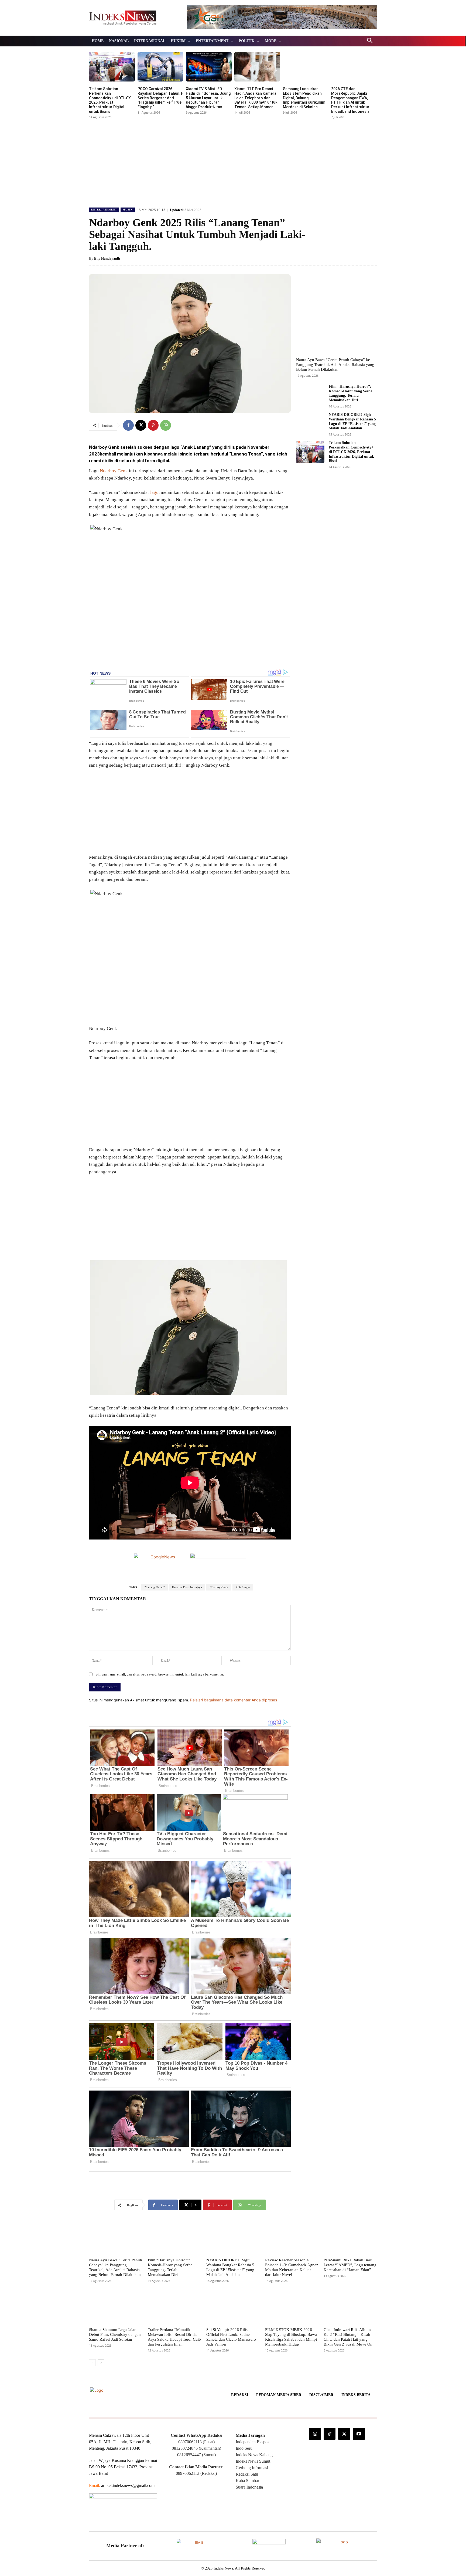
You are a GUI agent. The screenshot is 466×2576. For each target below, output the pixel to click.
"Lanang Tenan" (155, 1587)
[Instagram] (315, 2434)
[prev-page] (92, 2363)
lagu (154, 492)
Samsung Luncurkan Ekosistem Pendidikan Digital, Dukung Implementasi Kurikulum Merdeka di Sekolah (304, 98)
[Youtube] (359, 2434)
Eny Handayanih (107, 258)
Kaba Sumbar (247, 2481)
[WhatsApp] (166, 425)
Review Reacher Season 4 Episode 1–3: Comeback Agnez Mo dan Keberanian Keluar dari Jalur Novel (292, 2267)
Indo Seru (244, 2448)
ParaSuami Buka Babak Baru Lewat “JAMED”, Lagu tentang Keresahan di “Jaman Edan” (350, 2265)
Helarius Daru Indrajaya (187, 1587)
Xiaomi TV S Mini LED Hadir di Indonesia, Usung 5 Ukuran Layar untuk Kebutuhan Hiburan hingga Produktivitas (208, 98)
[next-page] (101, 2363)
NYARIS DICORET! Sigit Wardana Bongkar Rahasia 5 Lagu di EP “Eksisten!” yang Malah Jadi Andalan (230, 2267)
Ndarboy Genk (114, 471)
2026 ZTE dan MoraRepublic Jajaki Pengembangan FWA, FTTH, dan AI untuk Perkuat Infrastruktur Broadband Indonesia (350, 100)
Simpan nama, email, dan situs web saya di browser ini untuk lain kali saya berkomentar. (160, 1674)
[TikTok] (330, 2434)
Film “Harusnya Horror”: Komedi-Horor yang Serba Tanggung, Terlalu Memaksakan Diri (351, 393)
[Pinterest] (153, 425)
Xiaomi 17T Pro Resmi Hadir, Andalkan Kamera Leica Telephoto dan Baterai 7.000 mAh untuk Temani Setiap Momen (256, 98)
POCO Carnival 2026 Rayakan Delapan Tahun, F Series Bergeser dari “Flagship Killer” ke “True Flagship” (160, 98)
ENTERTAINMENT (104, 210)
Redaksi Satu (247, 2474)
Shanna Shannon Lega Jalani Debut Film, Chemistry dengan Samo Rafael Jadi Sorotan (115, 2334)
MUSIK (128, 210)
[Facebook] (128, 425)
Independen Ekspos (252, 2442)
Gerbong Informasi (252, 2468)
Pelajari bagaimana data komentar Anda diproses (234, 1700)
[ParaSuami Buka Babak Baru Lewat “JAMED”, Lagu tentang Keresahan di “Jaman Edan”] (350, 2238)
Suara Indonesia (249, 2487)
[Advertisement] (233, 161)
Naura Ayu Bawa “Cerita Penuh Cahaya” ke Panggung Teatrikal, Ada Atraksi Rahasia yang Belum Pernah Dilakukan (335, 365)
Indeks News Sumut (253, 2461)
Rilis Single (243, 1587)
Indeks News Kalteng (254, 2455)
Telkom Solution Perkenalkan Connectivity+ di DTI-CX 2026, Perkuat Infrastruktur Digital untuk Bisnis (110, 100)
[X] (141, 425)
